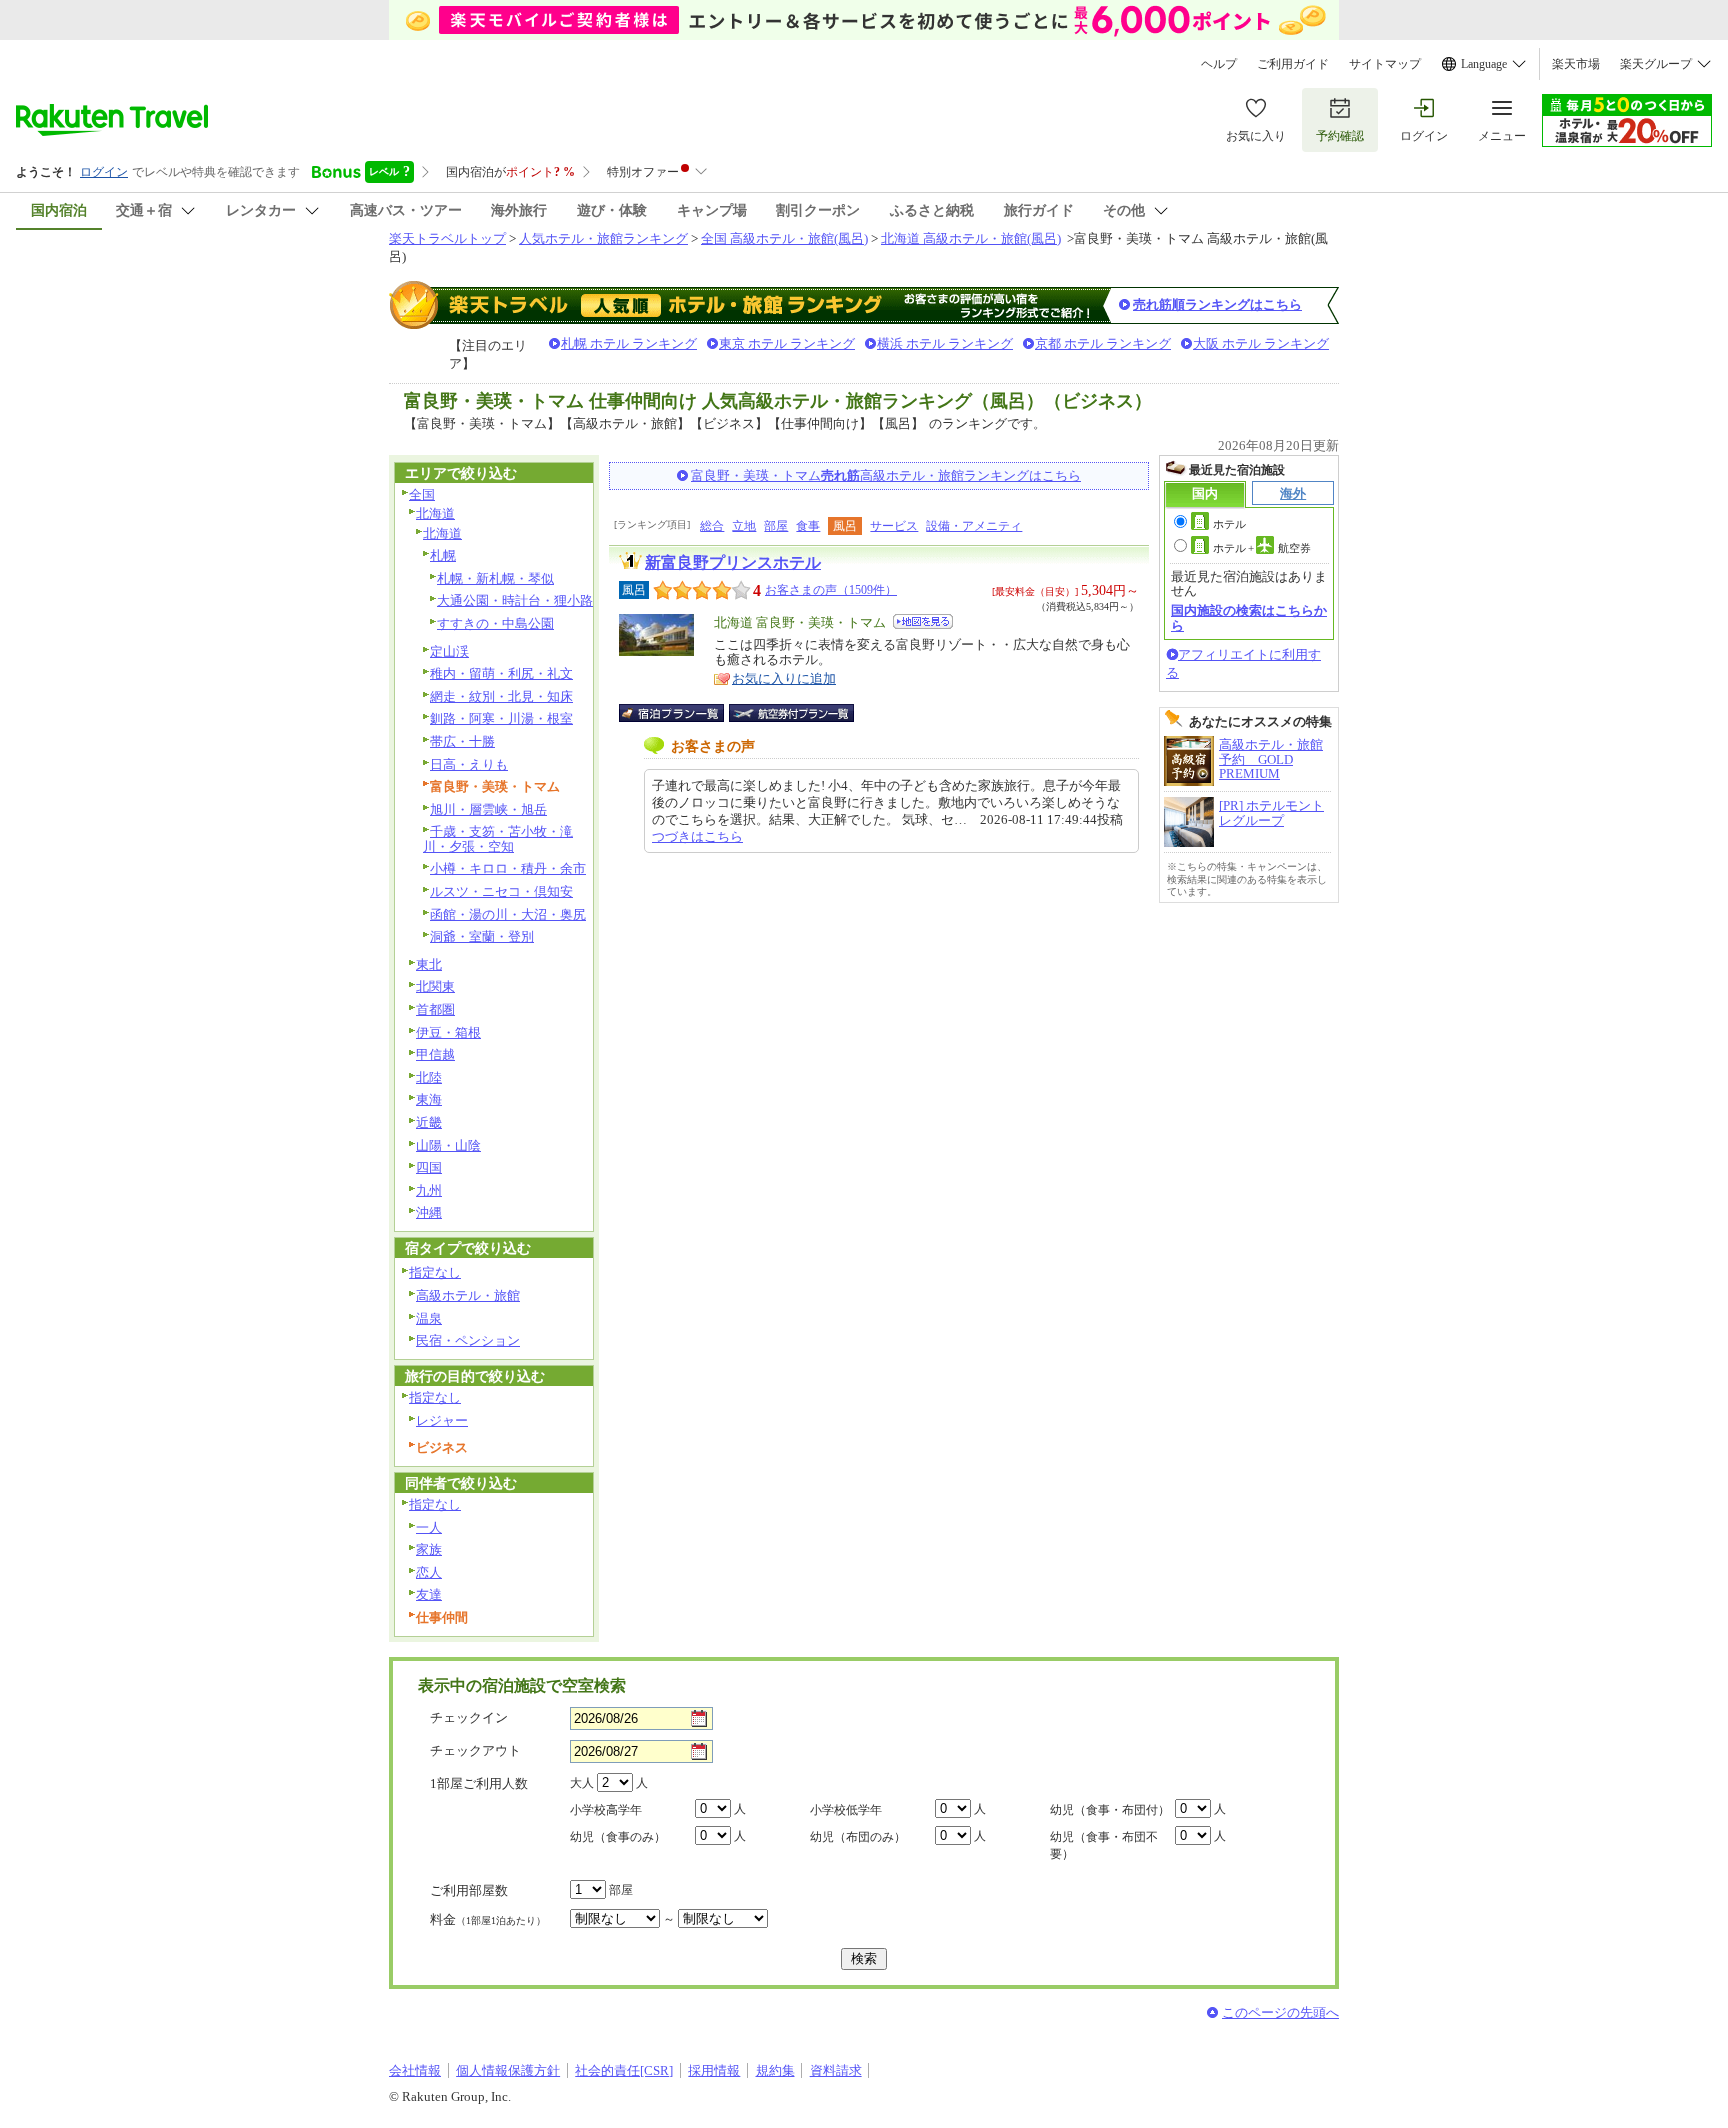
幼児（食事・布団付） (1110, 1810)
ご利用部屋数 (469, 1890)
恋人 (429, 1572)
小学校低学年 (846, 1810)
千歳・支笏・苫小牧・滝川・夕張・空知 (498, 839)
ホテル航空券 (1262, 548)
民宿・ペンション (468, 1340)
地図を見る (923, 621)
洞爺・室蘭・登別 (482, 936)
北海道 (435, 513)
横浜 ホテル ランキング (945, 343)
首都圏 (435, 1009)
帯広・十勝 (462, 741)
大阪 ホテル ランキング (1261, 343)
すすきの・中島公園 (495, 623)
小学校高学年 (606, 1810)
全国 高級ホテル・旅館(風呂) (784, 238)
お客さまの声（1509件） (831, 590)
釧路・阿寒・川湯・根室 (501, 718)
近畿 (429, 1122)
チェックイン (469, 1717)
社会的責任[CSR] (624, 2070)
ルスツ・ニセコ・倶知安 (501, 891)
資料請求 (836, 2070)
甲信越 (435, 1054)
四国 (429, 1167)
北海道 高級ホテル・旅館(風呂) (971, 238)
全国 (422, 494)
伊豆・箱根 (448, 1032)
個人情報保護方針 (508, 2070)
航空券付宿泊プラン (791, 713)
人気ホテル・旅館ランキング (603, 238)
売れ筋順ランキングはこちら (1217, 304)
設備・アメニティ (974, 526)
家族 (429, 1549)
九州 (429, 1190)
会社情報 (415, 2070)
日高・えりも (469, 764)
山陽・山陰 (448, 1145)
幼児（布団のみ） (858, 1837)
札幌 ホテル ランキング (629, 343)
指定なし (435, 1272)
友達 (429, 1594)
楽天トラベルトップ (447, 238)
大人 (582, 1783)
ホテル (1229, 524)
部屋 (776, 526)
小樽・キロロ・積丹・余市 (508, 868)
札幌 (443, 555)
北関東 (435, 986)
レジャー (442, 1420)
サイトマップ (1385, 64)
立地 (744, 526)
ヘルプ (1219, 64)
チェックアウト (475, 1750)
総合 (712, 526)
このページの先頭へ (1280, 2012)
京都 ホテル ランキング (1103, 343)
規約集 (775, 2070)
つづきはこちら (697, 836)
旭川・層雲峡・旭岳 (488, 809)
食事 (808, 526)
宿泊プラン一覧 (681, 713)
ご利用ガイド (1293, 64)
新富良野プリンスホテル (733, 562)
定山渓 (449, 651)
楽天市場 (1576, 64)
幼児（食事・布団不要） (1104, 1845)
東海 (429, 1099)
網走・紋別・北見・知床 (501, 696)
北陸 (429, 1077)
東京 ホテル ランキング (787, 343)
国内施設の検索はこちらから (1249, 617)
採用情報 (714, 2070)
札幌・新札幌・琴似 (495, 578)
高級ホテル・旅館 (468, 1295)
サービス (894, 526)
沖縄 (429, 1212)
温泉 (429, 1318)
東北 (429, 964)
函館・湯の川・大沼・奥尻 (508, 914)
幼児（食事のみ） (618, 1837)
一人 (429, 1527)
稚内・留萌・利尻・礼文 (501, 673)
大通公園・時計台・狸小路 (515, 600)
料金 (488, 1919)
